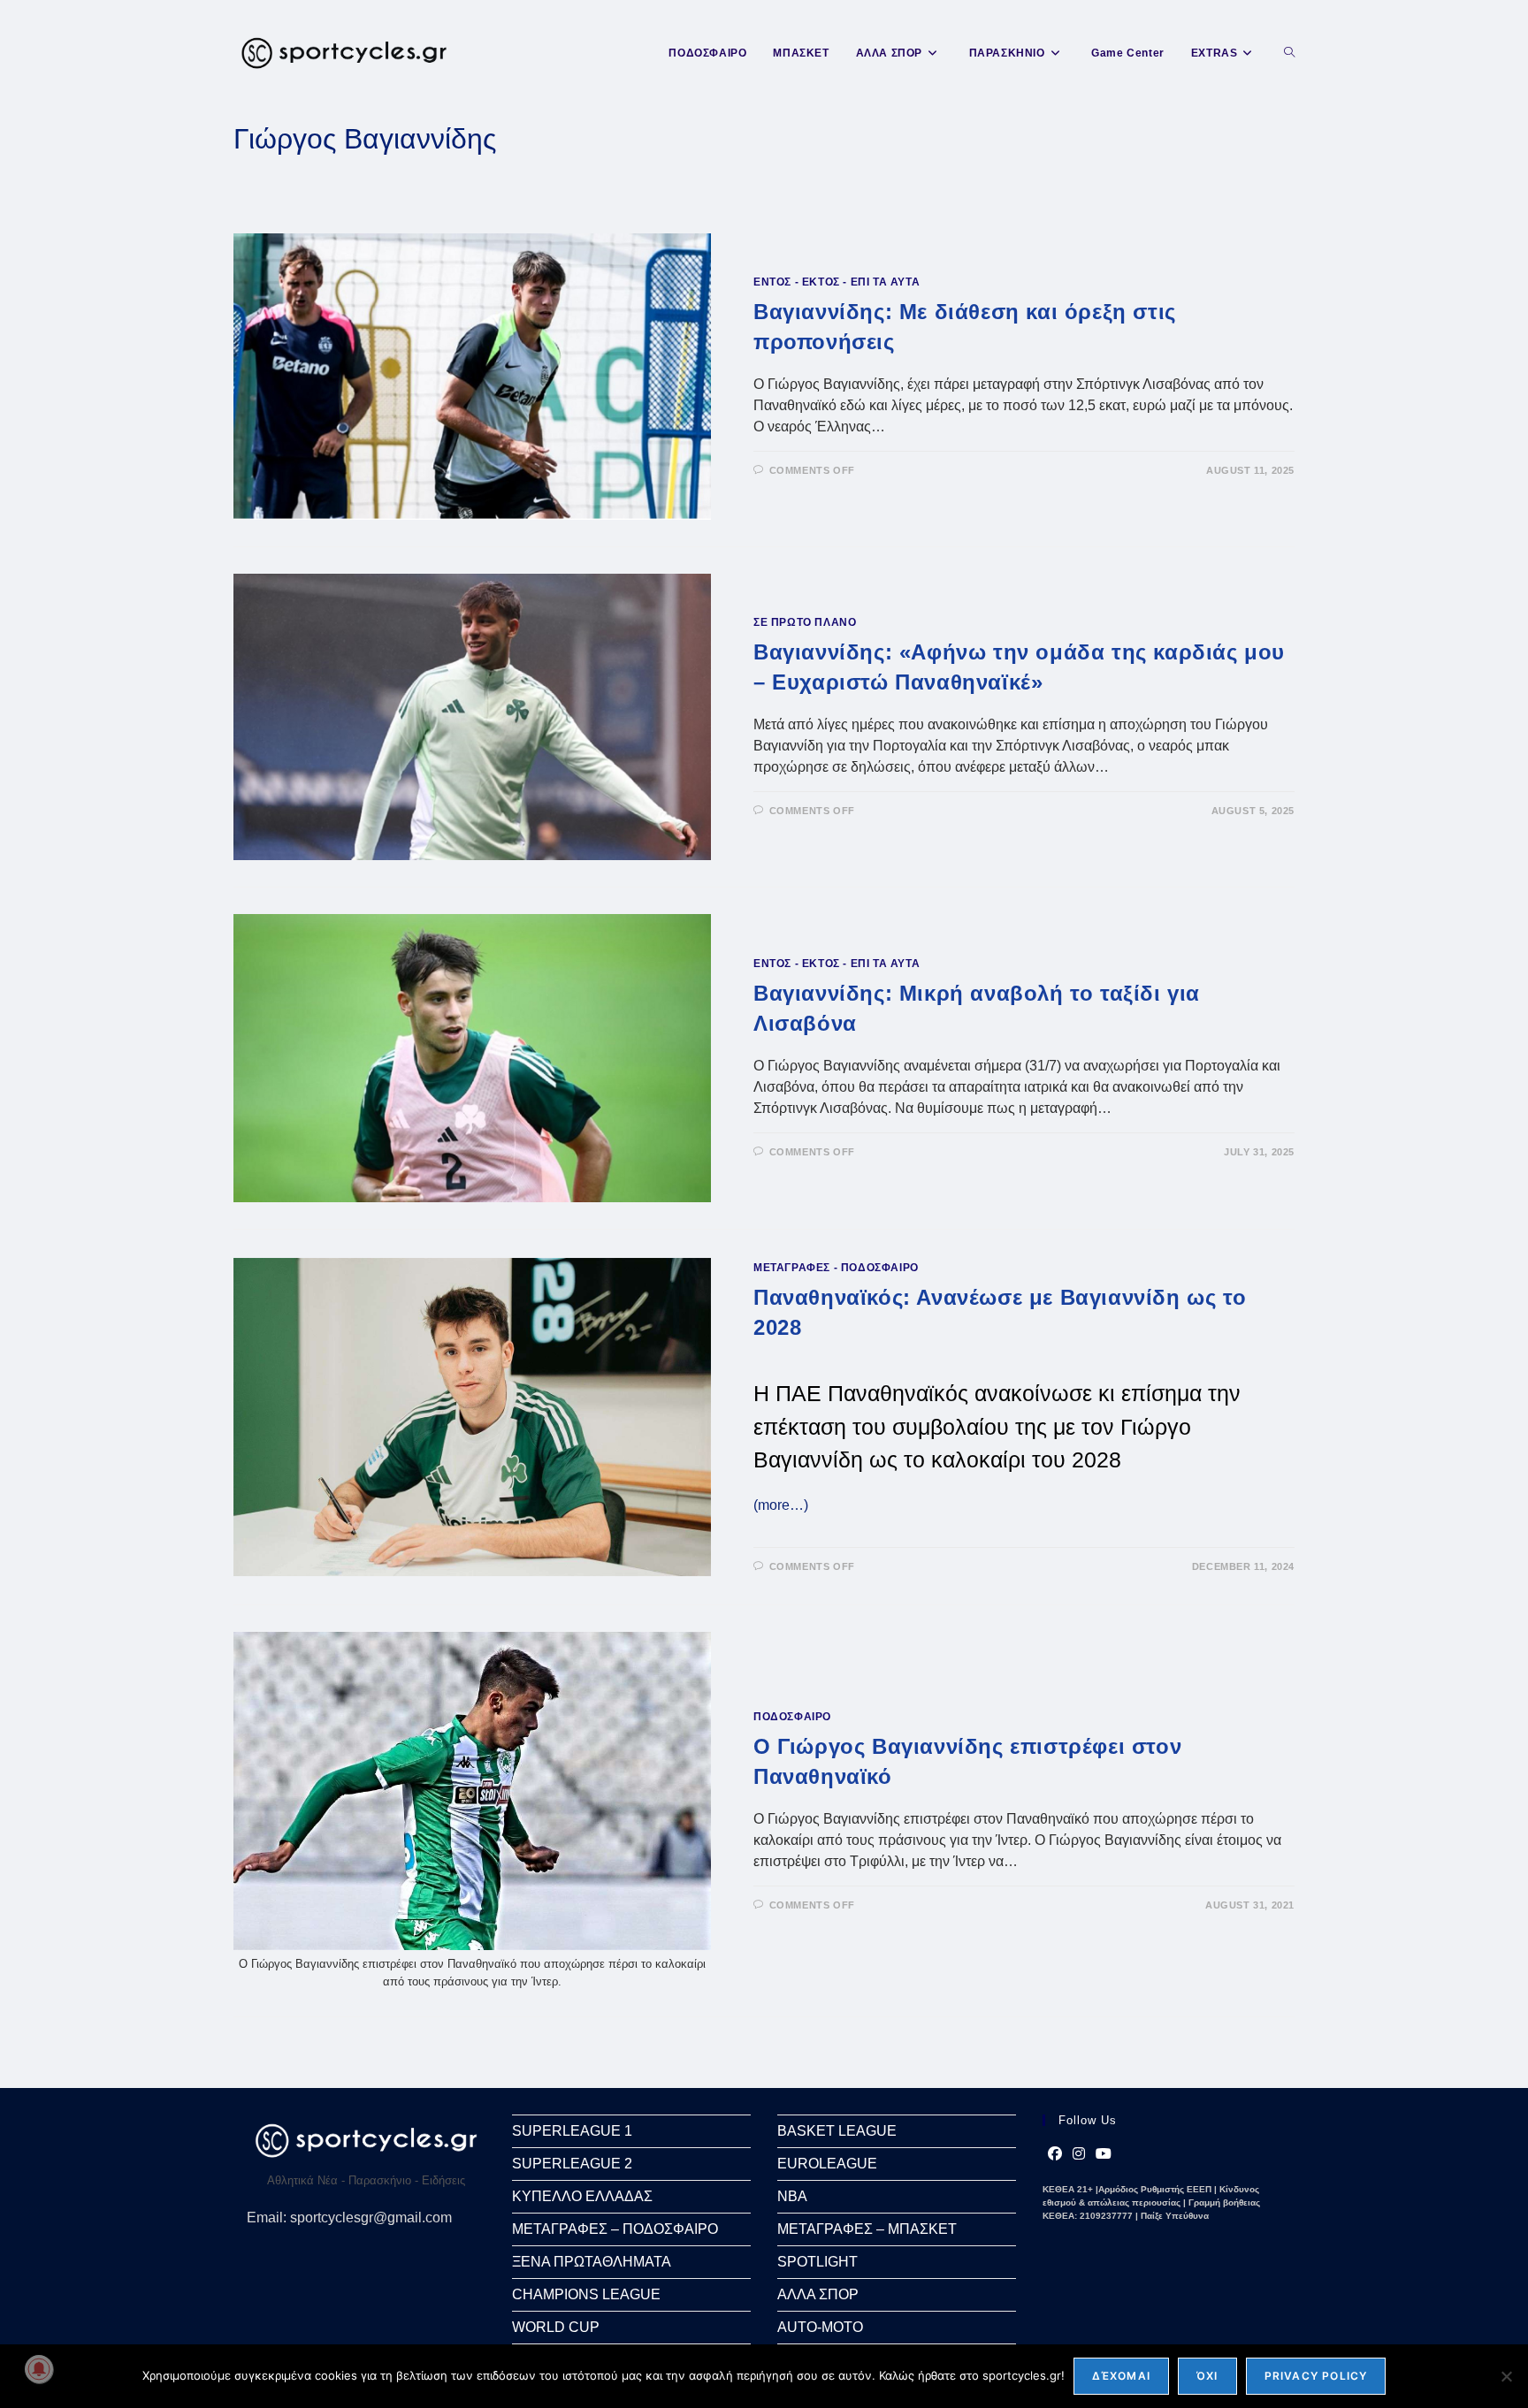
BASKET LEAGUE (837, 2131)
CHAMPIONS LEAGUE (586, 2294)
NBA (792, 2196)
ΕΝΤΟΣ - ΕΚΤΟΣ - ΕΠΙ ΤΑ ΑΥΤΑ (837, 282)
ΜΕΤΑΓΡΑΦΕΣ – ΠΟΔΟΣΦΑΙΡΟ (615, 2229)
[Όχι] (1506, 2376)
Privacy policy (1316, 2376)
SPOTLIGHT (817, 2262)
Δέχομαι (1121, 2376)
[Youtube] (1104, 2154)
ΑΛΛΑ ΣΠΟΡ (818, 2294)
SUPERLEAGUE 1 (572, 2131)
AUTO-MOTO (820, 2327)
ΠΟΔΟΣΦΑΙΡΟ (792, 1717)
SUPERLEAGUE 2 (572, 2164)
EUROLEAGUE (827, 2164)
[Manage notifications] (39, 2369)
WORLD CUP (556, 2327)
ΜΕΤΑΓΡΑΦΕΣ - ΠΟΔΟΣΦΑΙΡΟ (836, 1268)
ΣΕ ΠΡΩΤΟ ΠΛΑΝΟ (805, 622)
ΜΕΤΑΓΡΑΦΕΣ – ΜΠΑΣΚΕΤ (867, 2229)
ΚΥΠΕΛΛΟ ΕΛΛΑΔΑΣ (582, 2196)
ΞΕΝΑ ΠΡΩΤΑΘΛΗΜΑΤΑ (592, 2262)
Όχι (1207, 2376)
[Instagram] (1079, 2154)
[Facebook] (1055, 2154)
